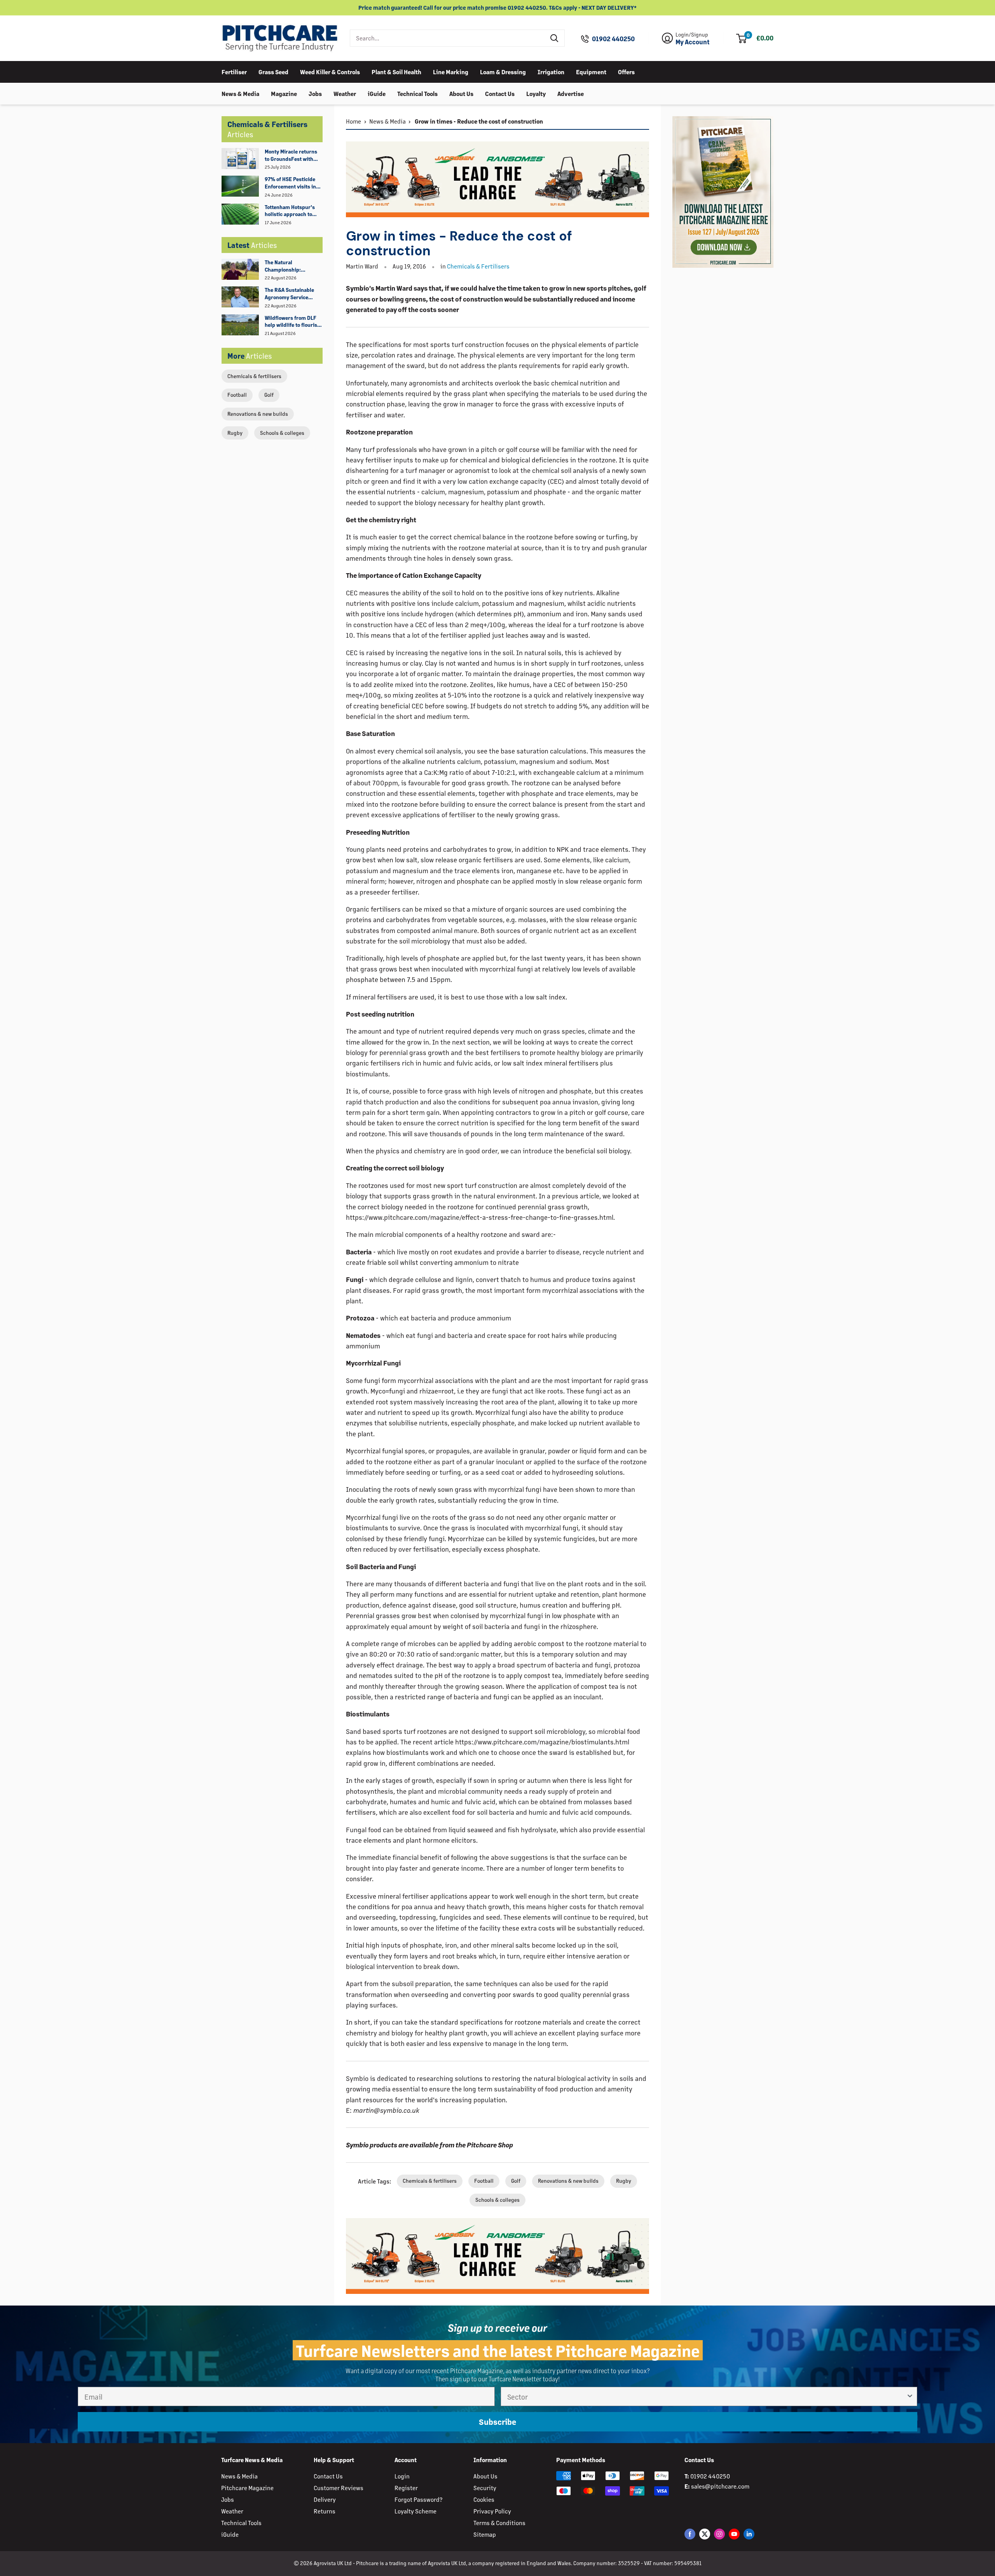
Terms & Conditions (499, 2523)
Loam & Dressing (503, 71)
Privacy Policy (492, 2511)
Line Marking (451, 71)
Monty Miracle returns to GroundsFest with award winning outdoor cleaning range (292, 155)
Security (485, 2488)
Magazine (284, 93)
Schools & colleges (282, 433)
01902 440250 (613, 39)
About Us (461, 93)
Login (402, 2476)
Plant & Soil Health (396, 71)
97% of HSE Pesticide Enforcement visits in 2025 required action (290, 183)
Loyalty (536, 93)
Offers (626, 71)
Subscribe (497, 2422)
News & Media (240, 93)
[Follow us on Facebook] (690, 2534)
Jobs (315, 93)
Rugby (235, 433)
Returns (325, 2511)
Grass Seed (273, 71)
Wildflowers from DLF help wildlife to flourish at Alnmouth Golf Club (292, 322)
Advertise (571, 93)
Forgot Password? (418, 2499)
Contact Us (500, 93)
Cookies (484, 2499)
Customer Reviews (339, 2488)
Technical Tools (417, 93)
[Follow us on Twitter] (705, 2534)
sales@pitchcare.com (720, 2486)
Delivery (325, 2499)
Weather (345, 93)
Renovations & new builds (258, 414)
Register (406, 2488)
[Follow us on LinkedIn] (749, 2534)
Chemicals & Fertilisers (478, 266)
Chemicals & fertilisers (254, 376)
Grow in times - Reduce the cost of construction (478, 121)
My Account (693, 42)
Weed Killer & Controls (330, 71)
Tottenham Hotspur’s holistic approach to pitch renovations (290, 211)
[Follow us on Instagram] (719, 2534)
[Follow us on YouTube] (734, 2534)
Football (237, 395)
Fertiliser (234, 71)
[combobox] (448, 38)
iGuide (377, 93)
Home (353, 121)
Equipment (591, 71)
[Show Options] (910, 2396)
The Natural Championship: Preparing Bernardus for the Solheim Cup (290, 266)
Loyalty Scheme (415, 2511)
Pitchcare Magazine (247, 2488)
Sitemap (485, 2534)
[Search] (555, 38)
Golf (269, 395)
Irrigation (551, 71)
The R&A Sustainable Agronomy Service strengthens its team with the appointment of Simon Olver (293, 294)
